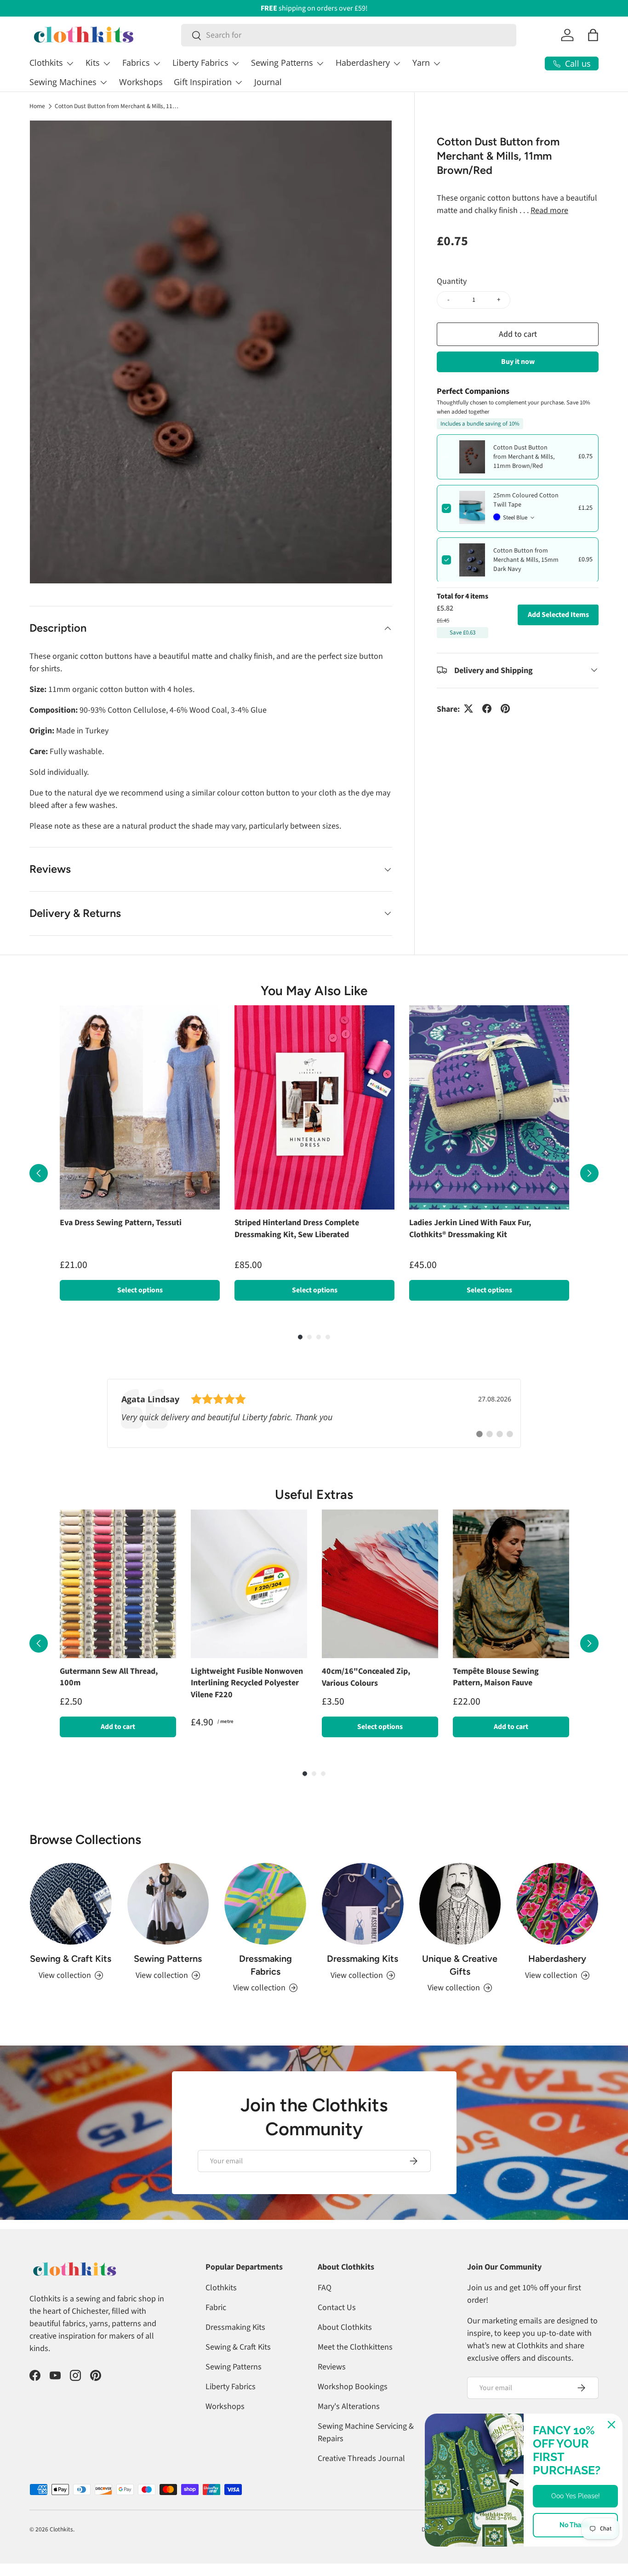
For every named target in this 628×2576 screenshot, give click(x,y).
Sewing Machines (63, 82)
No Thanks (576, 2525)
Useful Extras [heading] (314, 1504)
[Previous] (39, 1178)
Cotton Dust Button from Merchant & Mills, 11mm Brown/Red (117, 106)
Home (37, 106)
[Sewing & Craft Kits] (71, 1922)
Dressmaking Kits (363, 1977)
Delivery (432, 2548)
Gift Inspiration (203, 82)
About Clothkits (345, 2346)
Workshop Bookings (353, 2405)
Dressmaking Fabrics (265, 1983)
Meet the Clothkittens (355, 2366)
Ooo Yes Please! (576, 2496)
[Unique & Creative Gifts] (460, 1922)
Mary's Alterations (349, 2425)
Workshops (141, 82)
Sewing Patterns (282, 63)
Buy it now (518, 361)
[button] (593, 35)
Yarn (421, 63)
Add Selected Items (558, 614)
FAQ (325, 2306)
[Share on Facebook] (487, 709)
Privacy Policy (581, 2548)
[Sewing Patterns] (168, 1922)
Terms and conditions (520, 2548)
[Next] (589, 1178)
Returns (467, 2548)
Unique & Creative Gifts (460, 1983)
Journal (268, 82)
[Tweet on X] (468, 709)
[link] (314, 1423)
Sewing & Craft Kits (71, 1977)
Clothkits (46, 63)
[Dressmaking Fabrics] (265, 1922)
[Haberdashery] (557, 1922)
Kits (93, 63)
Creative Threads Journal (361, 2477)
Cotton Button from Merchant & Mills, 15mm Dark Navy (526, 560)
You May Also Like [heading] (314, 991)
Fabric (216, 2326)
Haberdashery (363, 63)
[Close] (611, 2425)
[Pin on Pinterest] (505, 709)
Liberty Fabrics (200, 63)
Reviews (332, 2385)
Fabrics (136, 63)
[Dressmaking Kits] (363, 1922)
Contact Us (337, 2326)
